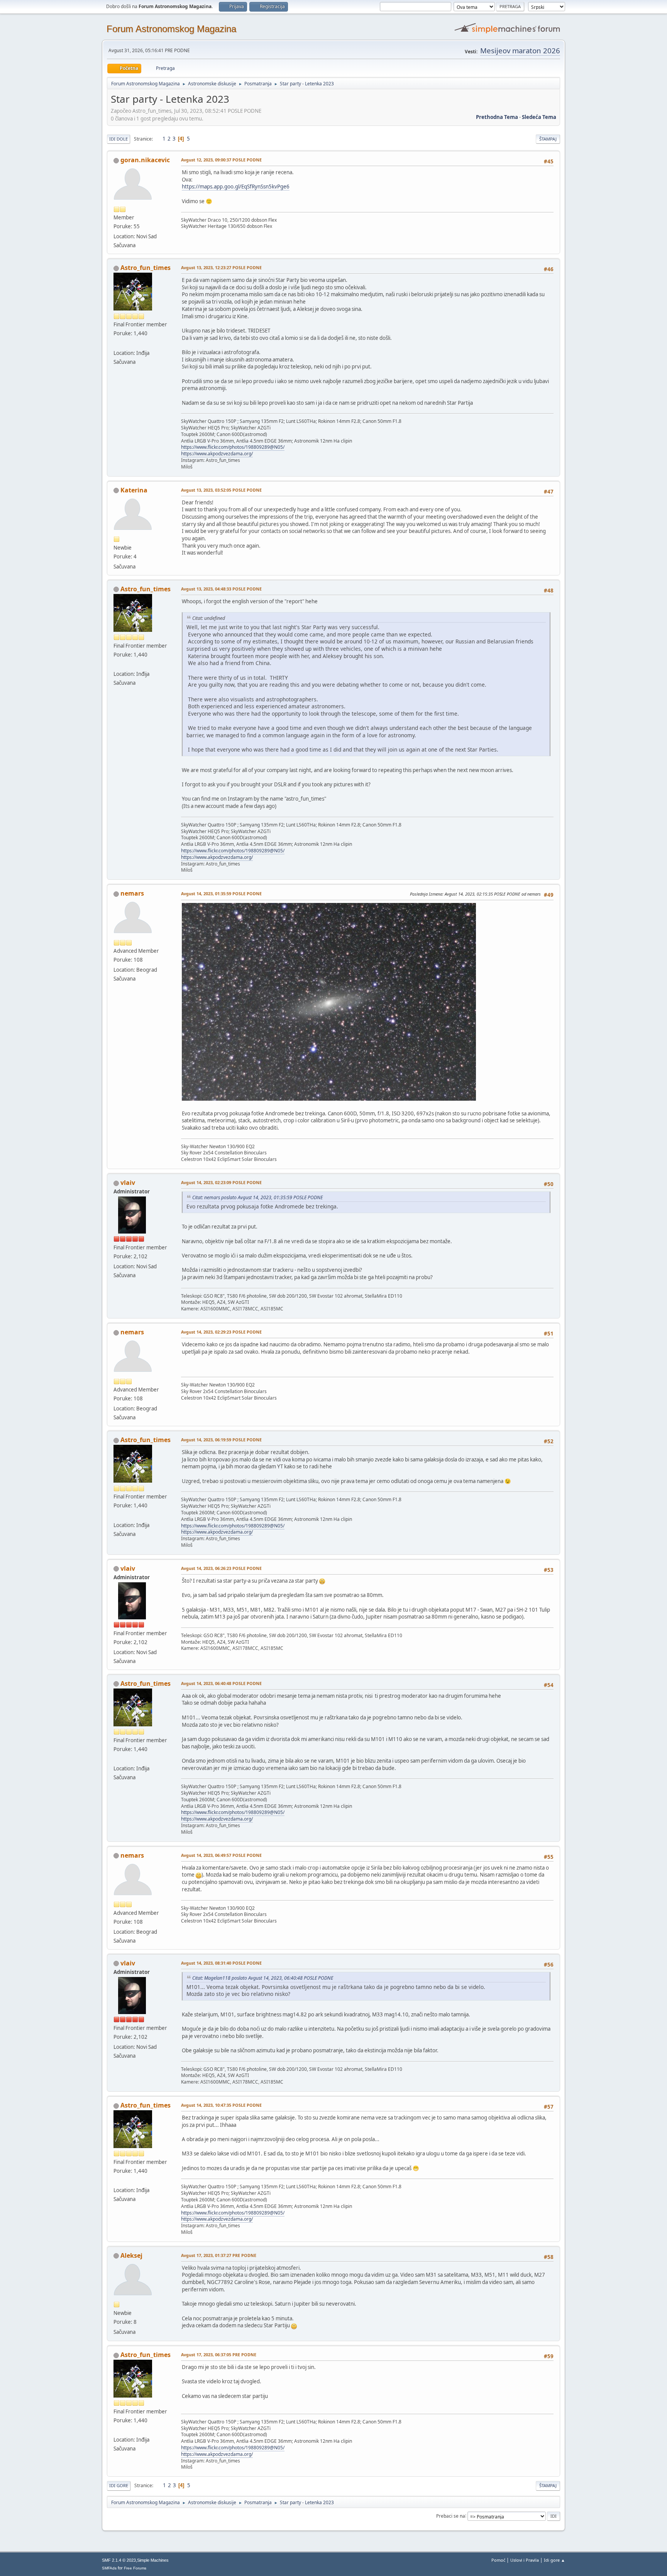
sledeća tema (539, 117)
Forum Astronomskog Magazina (171, 29)
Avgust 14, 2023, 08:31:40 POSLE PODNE (221, 1963)
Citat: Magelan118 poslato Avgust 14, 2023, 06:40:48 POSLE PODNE (263, 1978)
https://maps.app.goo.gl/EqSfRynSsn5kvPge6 (236, 187)
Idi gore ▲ (554, 2560)
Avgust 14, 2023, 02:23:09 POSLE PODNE (221, 1182)
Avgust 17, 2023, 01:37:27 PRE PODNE (219, 2255)
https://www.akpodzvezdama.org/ (217, 454)
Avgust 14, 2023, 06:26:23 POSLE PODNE (221, 1568)
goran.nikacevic (145, 160)
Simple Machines (153, 2560)
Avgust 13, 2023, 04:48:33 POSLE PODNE (221, 589)
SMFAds (109, 2568)
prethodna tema (497, 117)
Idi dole (119, 139)
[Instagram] (117, 343)
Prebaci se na (451, 2516)
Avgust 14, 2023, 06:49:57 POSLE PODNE (221, 1855)
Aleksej (131, 2255)
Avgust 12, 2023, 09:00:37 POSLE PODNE (221, 160)
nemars (132, 893)
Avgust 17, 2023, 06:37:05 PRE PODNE (219, 2355)
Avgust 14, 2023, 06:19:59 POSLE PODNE (221, 1440)
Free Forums (135, 2568)
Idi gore (119, 2485)
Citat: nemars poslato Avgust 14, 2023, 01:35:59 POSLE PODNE (257, 1197)
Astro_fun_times (146, 268)
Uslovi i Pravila (525, 2560)
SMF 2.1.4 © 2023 (119, 2560)
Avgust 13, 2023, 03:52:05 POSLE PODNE (221, 490)
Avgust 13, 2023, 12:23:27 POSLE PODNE (221, 267)
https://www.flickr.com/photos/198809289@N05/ (233, 447)
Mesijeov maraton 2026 (520, 50)
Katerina (134, 490)
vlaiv (128, 1183)
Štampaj (548, 139)
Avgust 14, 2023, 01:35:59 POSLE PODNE (221, 893)
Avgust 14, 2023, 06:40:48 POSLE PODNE (221, 1683)
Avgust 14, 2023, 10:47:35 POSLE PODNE (221, 2105)
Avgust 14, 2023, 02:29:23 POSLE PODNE (221, 1332)
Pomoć (498, 2560)
